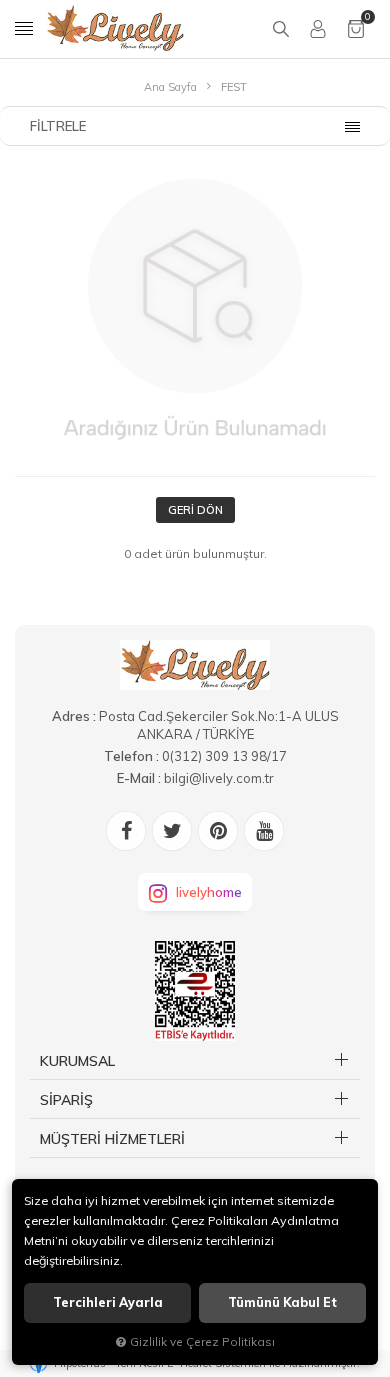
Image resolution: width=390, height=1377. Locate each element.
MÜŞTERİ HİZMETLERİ (112, 1139)
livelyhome (209, 892)
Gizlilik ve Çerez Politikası (202, 1341)
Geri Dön (195, 510)
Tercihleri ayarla (108, 1302)
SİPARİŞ (66, 1100)
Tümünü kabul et (282, 1302)
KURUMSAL (77, 1061)
